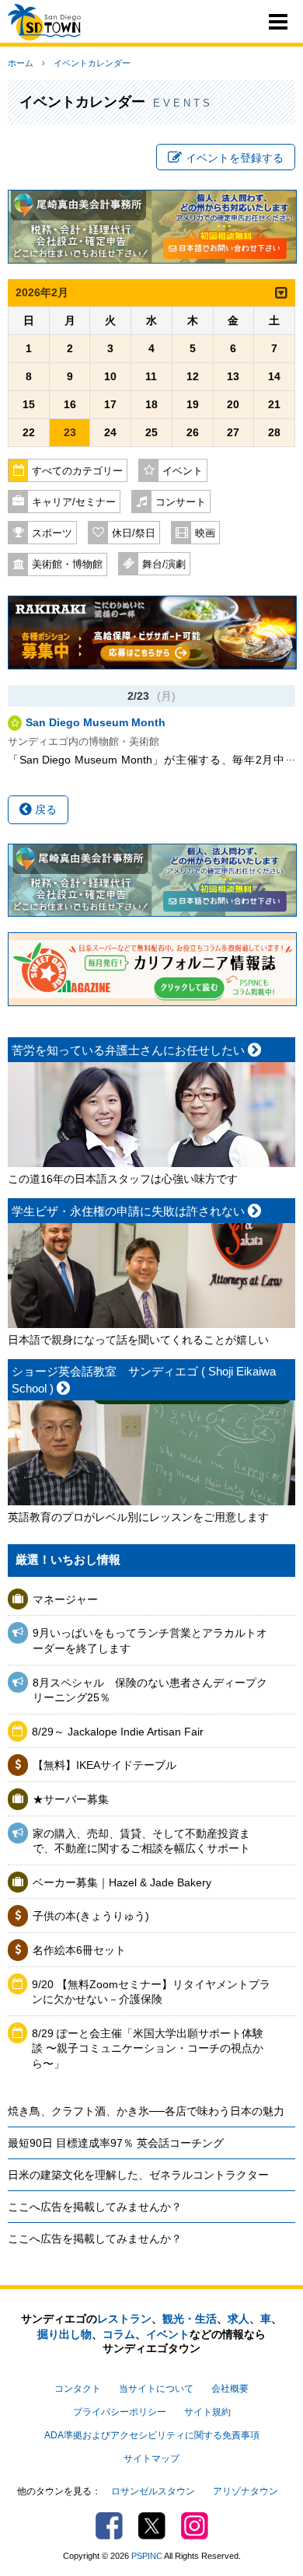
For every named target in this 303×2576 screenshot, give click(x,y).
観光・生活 (190, 2319)
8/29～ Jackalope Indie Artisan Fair (118, 1732)
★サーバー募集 (71, 1799)
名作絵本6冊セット (79, 1950)
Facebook (109, 2526)
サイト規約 (207, 2412)
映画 (205, 533)
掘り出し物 (64, 2334)
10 (110, 376)
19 (193, 404)
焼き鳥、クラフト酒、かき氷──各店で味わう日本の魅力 (146, 2111)
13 (233, 376)
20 (233, 404)
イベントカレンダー (92, 63)
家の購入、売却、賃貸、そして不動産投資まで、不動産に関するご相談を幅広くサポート (141, 1841)
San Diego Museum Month (96, 722)
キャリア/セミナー (74, 502)
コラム (119, 2334)
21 (274, 404)
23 (70, 432)
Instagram (195, 2526)
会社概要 (230, 2389)
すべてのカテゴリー (77, 471)
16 (70, 404)
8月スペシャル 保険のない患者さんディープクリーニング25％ (150, 1690)
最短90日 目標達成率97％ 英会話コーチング (116, 2143)
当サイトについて (156, 2389)
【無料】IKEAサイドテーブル (104, 1765)
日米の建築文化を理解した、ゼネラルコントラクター (138, 2175)
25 (151, 432)
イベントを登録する (235, 158)
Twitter (152, 2526)
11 (151, 376)
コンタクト (78, 2389)
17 (110, 404)
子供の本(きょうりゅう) (91, 1916)
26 (193, 432)
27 (233, 432)
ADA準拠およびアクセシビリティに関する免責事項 (152, 2435)
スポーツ (52, 533)
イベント (183, 471)
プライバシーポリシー (120, 2412)
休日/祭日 (134, 533)
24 (110, 432)
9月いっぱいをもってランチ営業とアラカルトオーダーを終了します (150, 1641)
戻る (44, 809)
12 (193, 376)
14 (274, 376)
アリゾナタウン (246, 2491)
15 (29, 404)
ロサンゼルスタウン (153, 2491)
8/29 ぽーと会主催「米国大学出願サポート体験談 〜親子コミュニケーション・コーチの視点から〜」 (148, 2048)
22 (29, 432)
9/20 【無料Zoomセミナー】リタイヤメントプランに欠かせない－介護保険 (151, 1992)
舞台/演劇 (164, 564)
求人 (239, 2319)
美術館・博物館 (67, 564)
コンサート (181, 502)
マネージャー (65, 1599)
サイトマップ (151, 2459)
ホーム (21, 63)
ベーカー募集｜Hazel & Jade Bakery (122, 1882)
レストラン (124, 2319)
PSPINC (147, 2556)
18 (151, 404)
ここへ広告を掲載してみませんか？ (95, 2207)
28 (274, 432)
